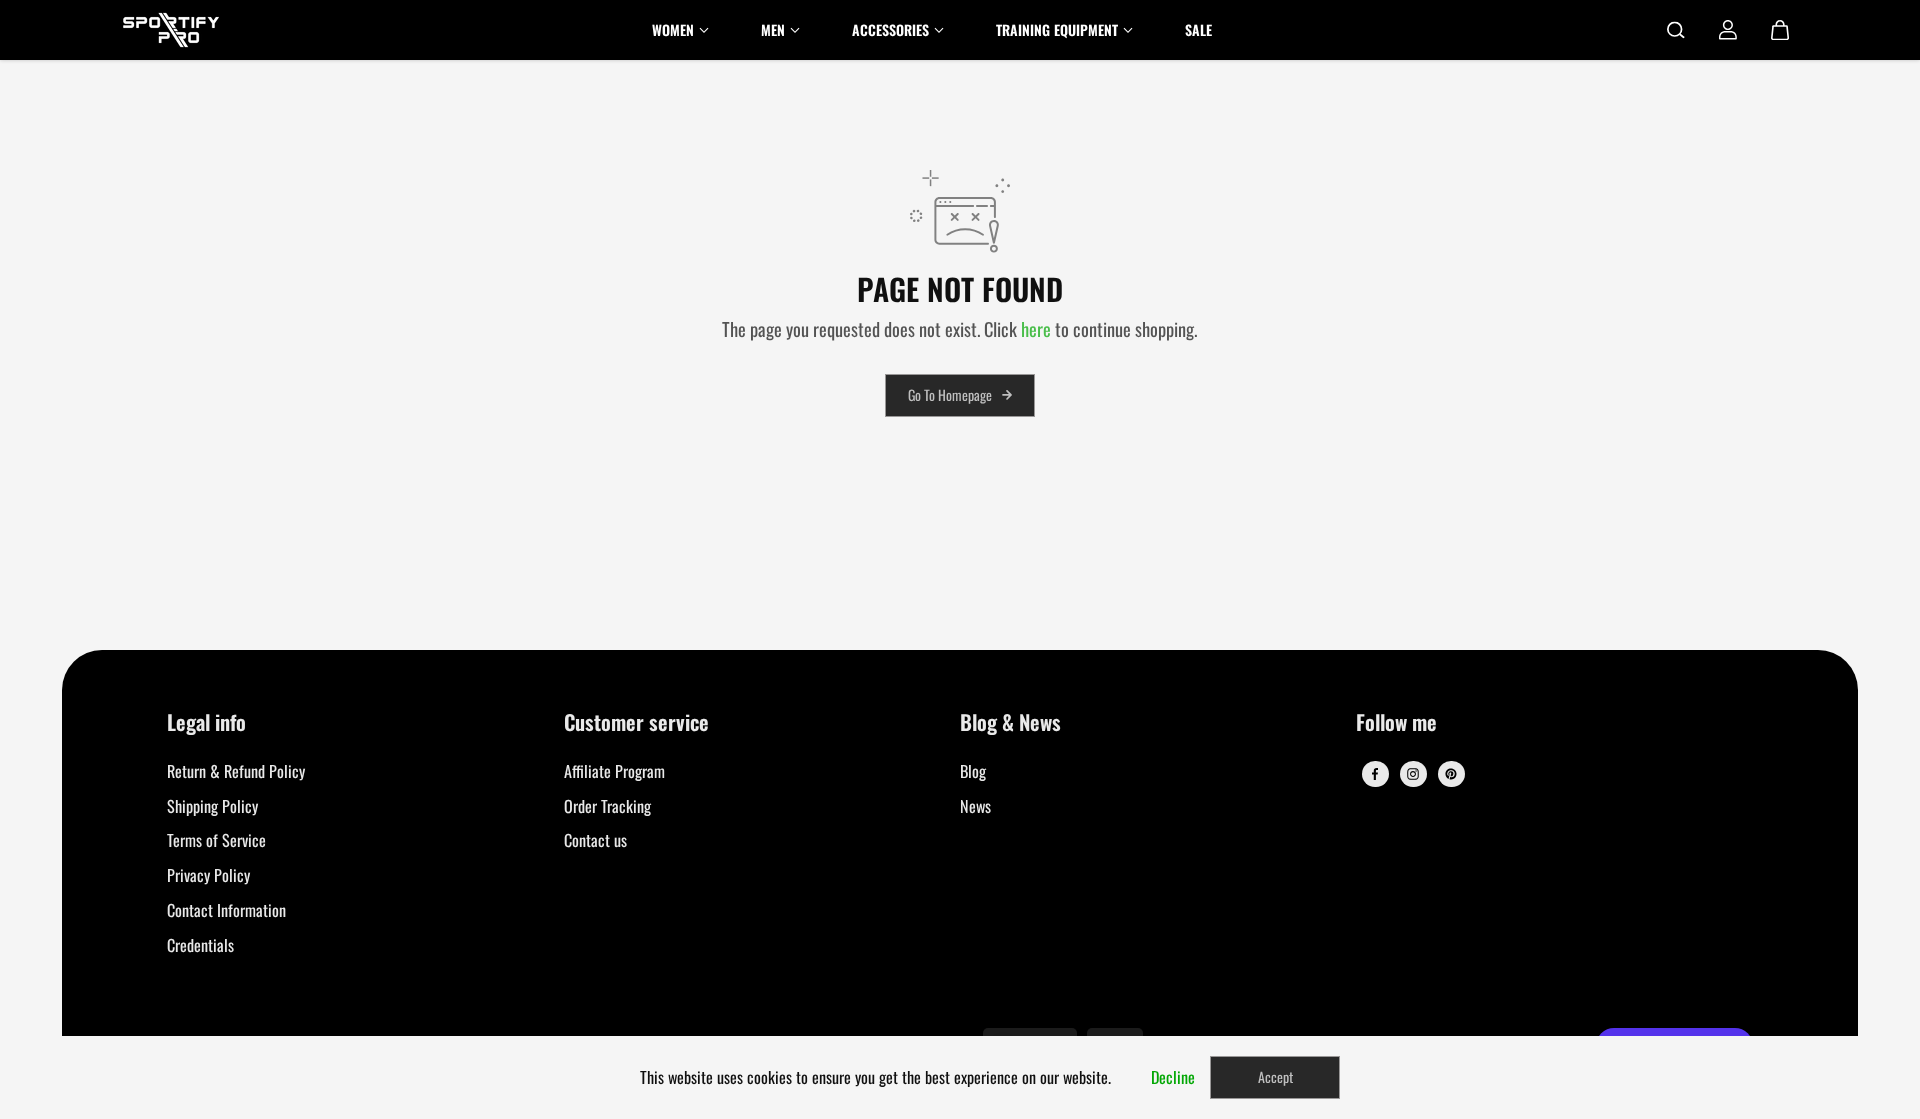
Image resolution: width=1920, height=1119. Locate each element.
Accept (1275, 1076)
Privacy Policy (208, 875)
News (975, 806)
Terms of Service (216, 840)
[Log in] (1728, 30)
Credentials (200, 945)
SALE (1198, 29)
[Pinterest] (1451, 774)
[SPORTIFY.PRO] (171, 30)
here (1036, 328)
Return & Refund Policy (236, 771)
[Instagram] (1413, 774)
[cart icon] (1780, 30)
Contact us (595, 840)
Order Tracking (607, 806)
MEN (773, 29)
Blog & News (1010, 723)
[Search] (1676, 30)
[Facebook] (1375, 774)
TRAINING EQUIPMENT (1057, 29)
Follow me (1396, 723)
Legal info (206, 723)
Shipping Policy (212, 806)
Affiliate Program (614, 771)
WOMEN (673, 29)
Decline (1173, 1077)
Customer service (636, 723)
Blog (973, 771)
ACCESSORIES (890, 29)
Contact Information (226, 910)
